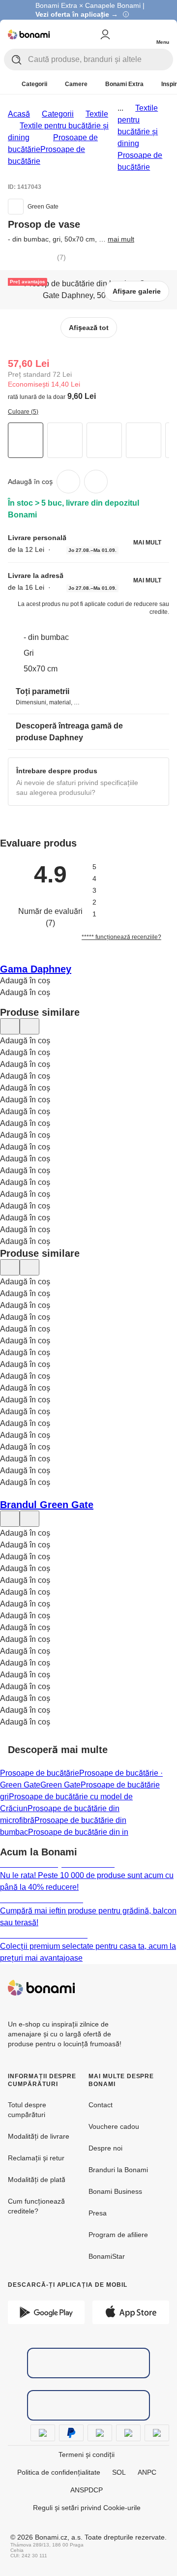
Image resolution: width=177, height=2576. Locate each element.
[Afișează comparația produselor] (123, 34)
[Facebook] (138, 1988)
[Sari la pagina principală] (29, 34)
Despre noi (105, 2148)
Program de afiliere (118, 2235)
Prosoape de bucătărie (40, 1773)
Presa (98, 2213)
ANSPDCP (87, 2490)
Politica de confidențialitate (59, 2472)
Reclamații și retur (36, 2158)
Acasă (19, 114)
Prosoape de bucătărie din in (78, 1832)
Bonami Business (115, 2191)
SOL (119, 2472)
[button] (96, 482)
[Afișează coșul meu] (143, 33)
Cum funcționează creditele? (36, 2206)
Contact (101, 2105)
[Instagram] (161, 1988)
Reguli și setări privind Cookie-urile (87, 2508)
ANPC (147, 2472)
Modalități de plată (37, 2180)
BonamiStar (107, 2256)
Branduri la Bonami (118, 2170)
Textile (97, 114)
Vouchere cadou (114, 2126)
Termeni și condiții (87, 2455)
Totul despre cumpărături (27, 2110)
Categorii (58, 114)
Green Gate (60, 1785)
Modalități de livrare (39, 2136)
